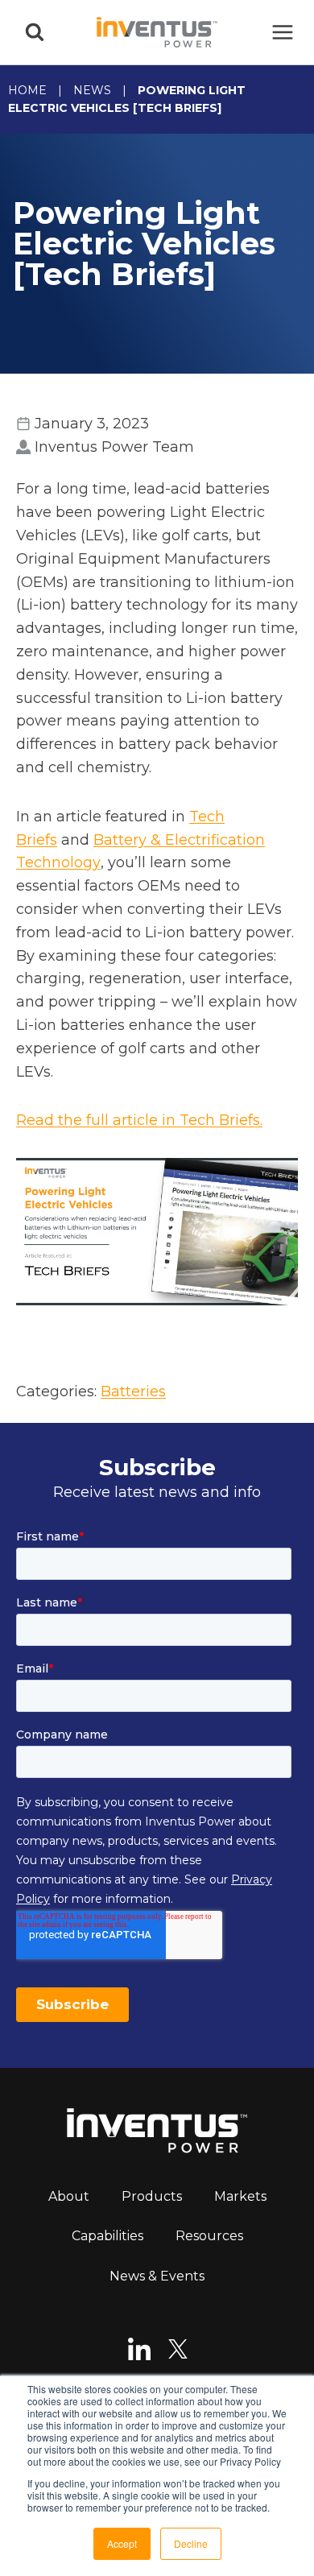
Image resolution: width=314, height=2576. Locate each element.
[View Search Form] (35, 32)
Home (27, 90)
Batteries (133, 1391)
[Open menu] (282, 32)
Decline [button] (191, 2543)
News (92, 90)
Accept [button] (122, 2543)
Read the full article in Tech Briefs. (139, 1120)
